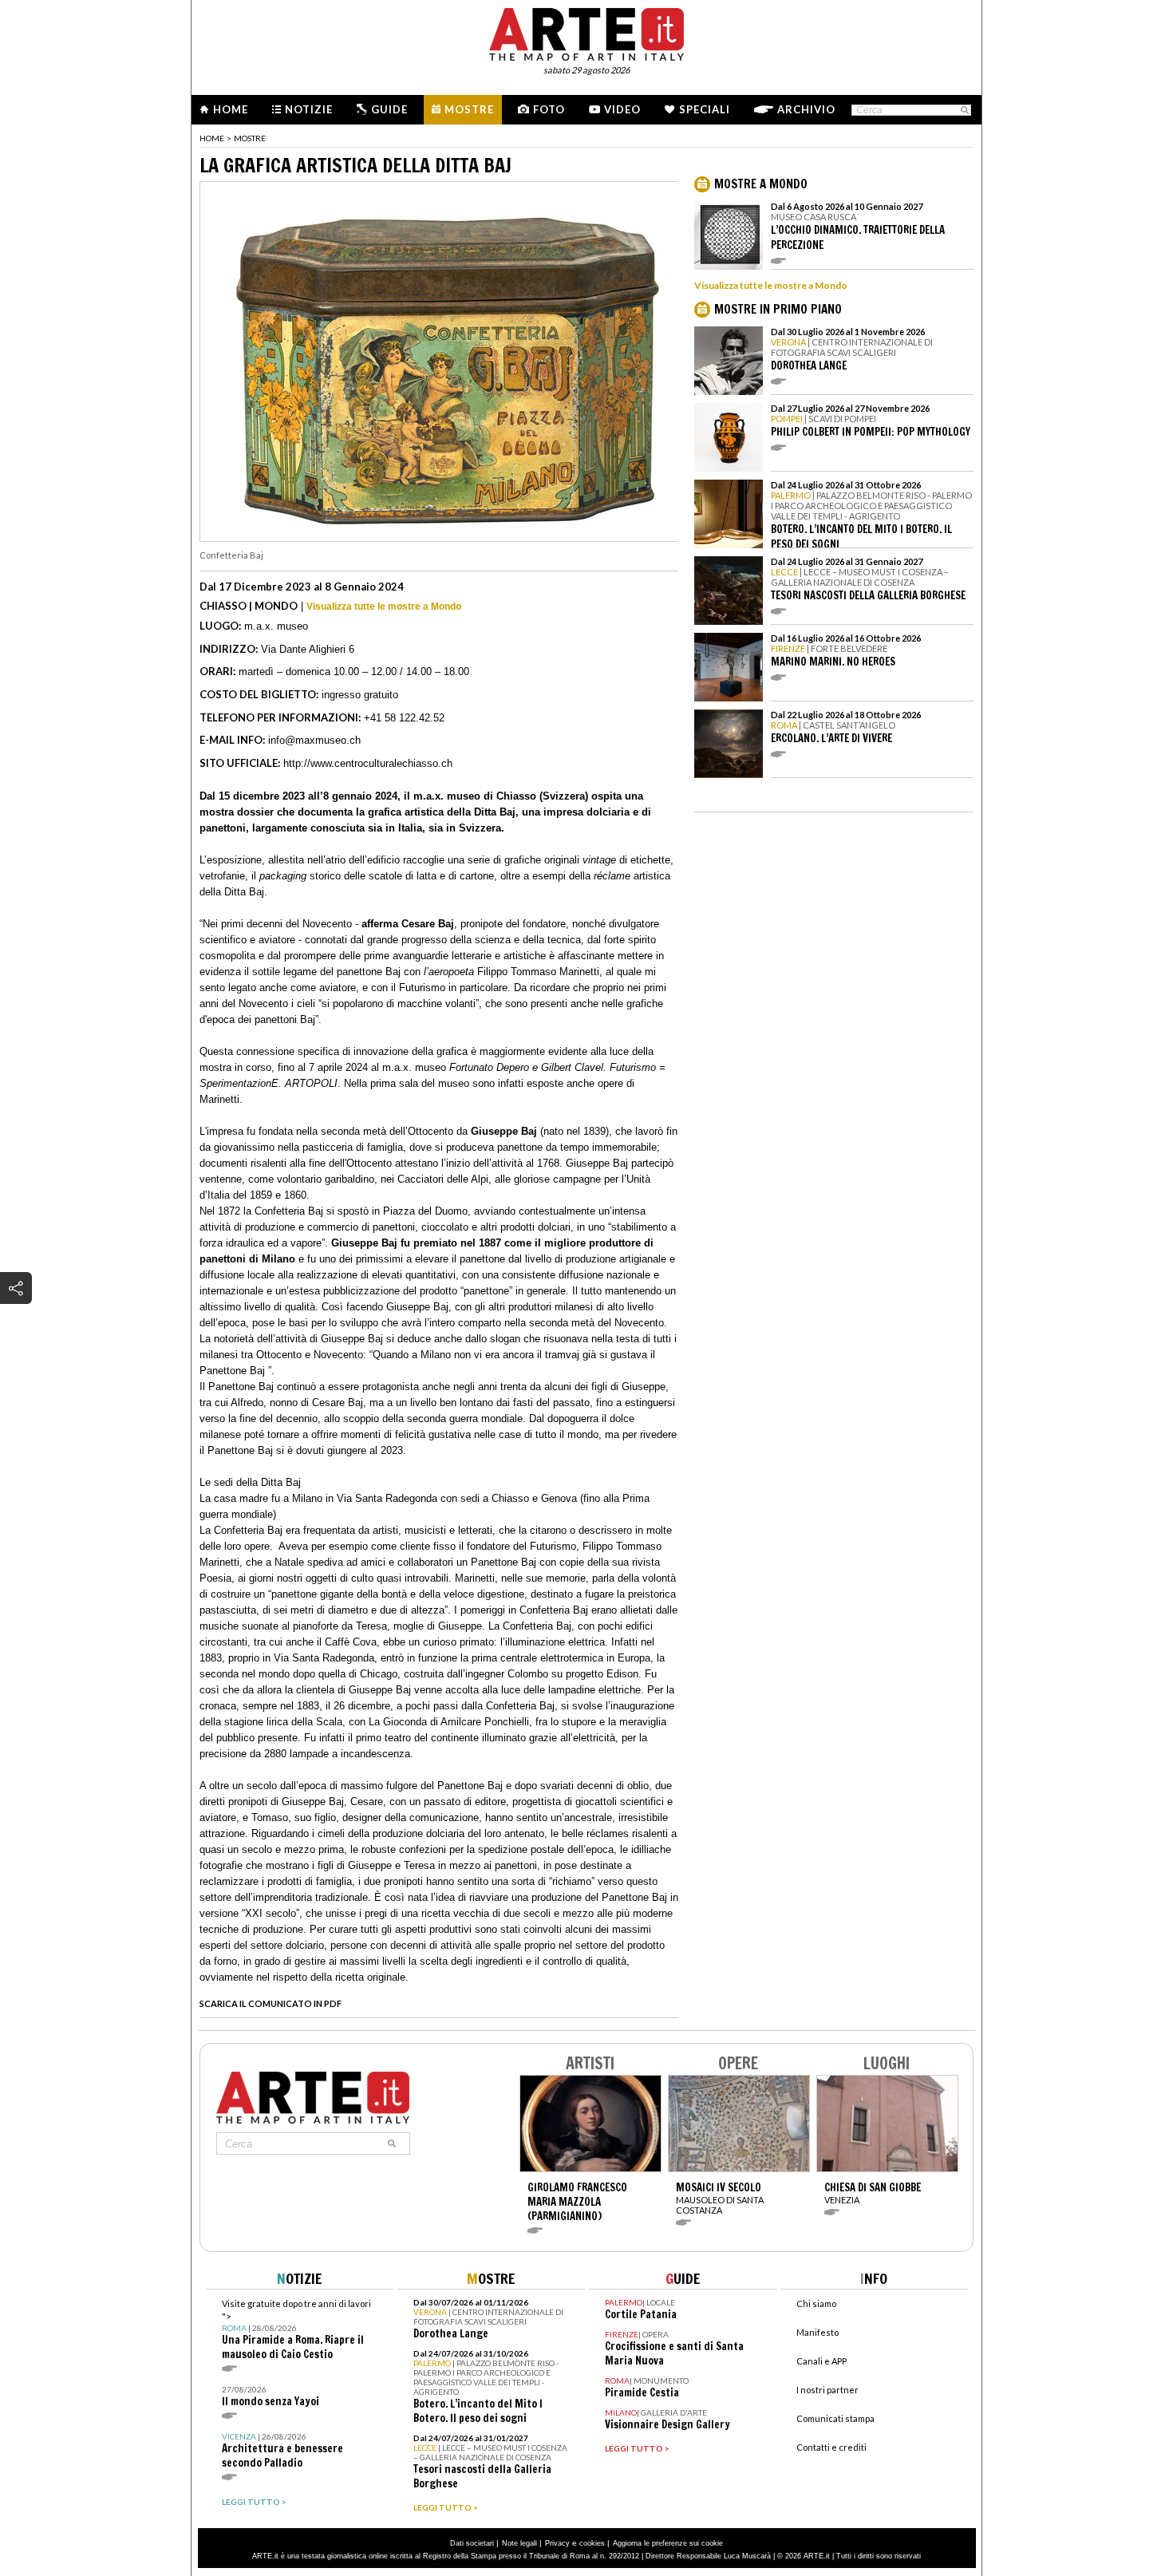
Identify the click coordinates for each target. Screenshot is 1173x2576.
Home (231, 109)
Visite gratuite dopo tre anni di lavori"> (296, 2330)
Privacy (557, 2543)
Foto (549, 109)
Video (622, 109)
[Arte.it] (586, 32)
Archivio (806, 109)
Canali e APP (821, 2361)
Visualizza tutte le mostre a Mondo (384, 606)
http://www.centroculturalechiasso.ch (368, 763)
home (212, 138)
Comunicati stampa (835, 2418)
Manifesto (818, 2332)
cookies (592, 2543)
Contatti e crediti (831, 2447)
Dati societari (472, 2543)
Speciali (705, 109)
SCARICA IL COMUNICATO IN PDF (271, 2003)
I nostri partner (827, 2390)
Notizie (309, 109)
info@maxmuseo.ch (314, 740)
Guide (389, 109)
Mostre (469, 109)
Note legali (519, 2543)
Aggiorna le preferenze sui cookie (668, 2543)
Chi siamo (816, 2303)
